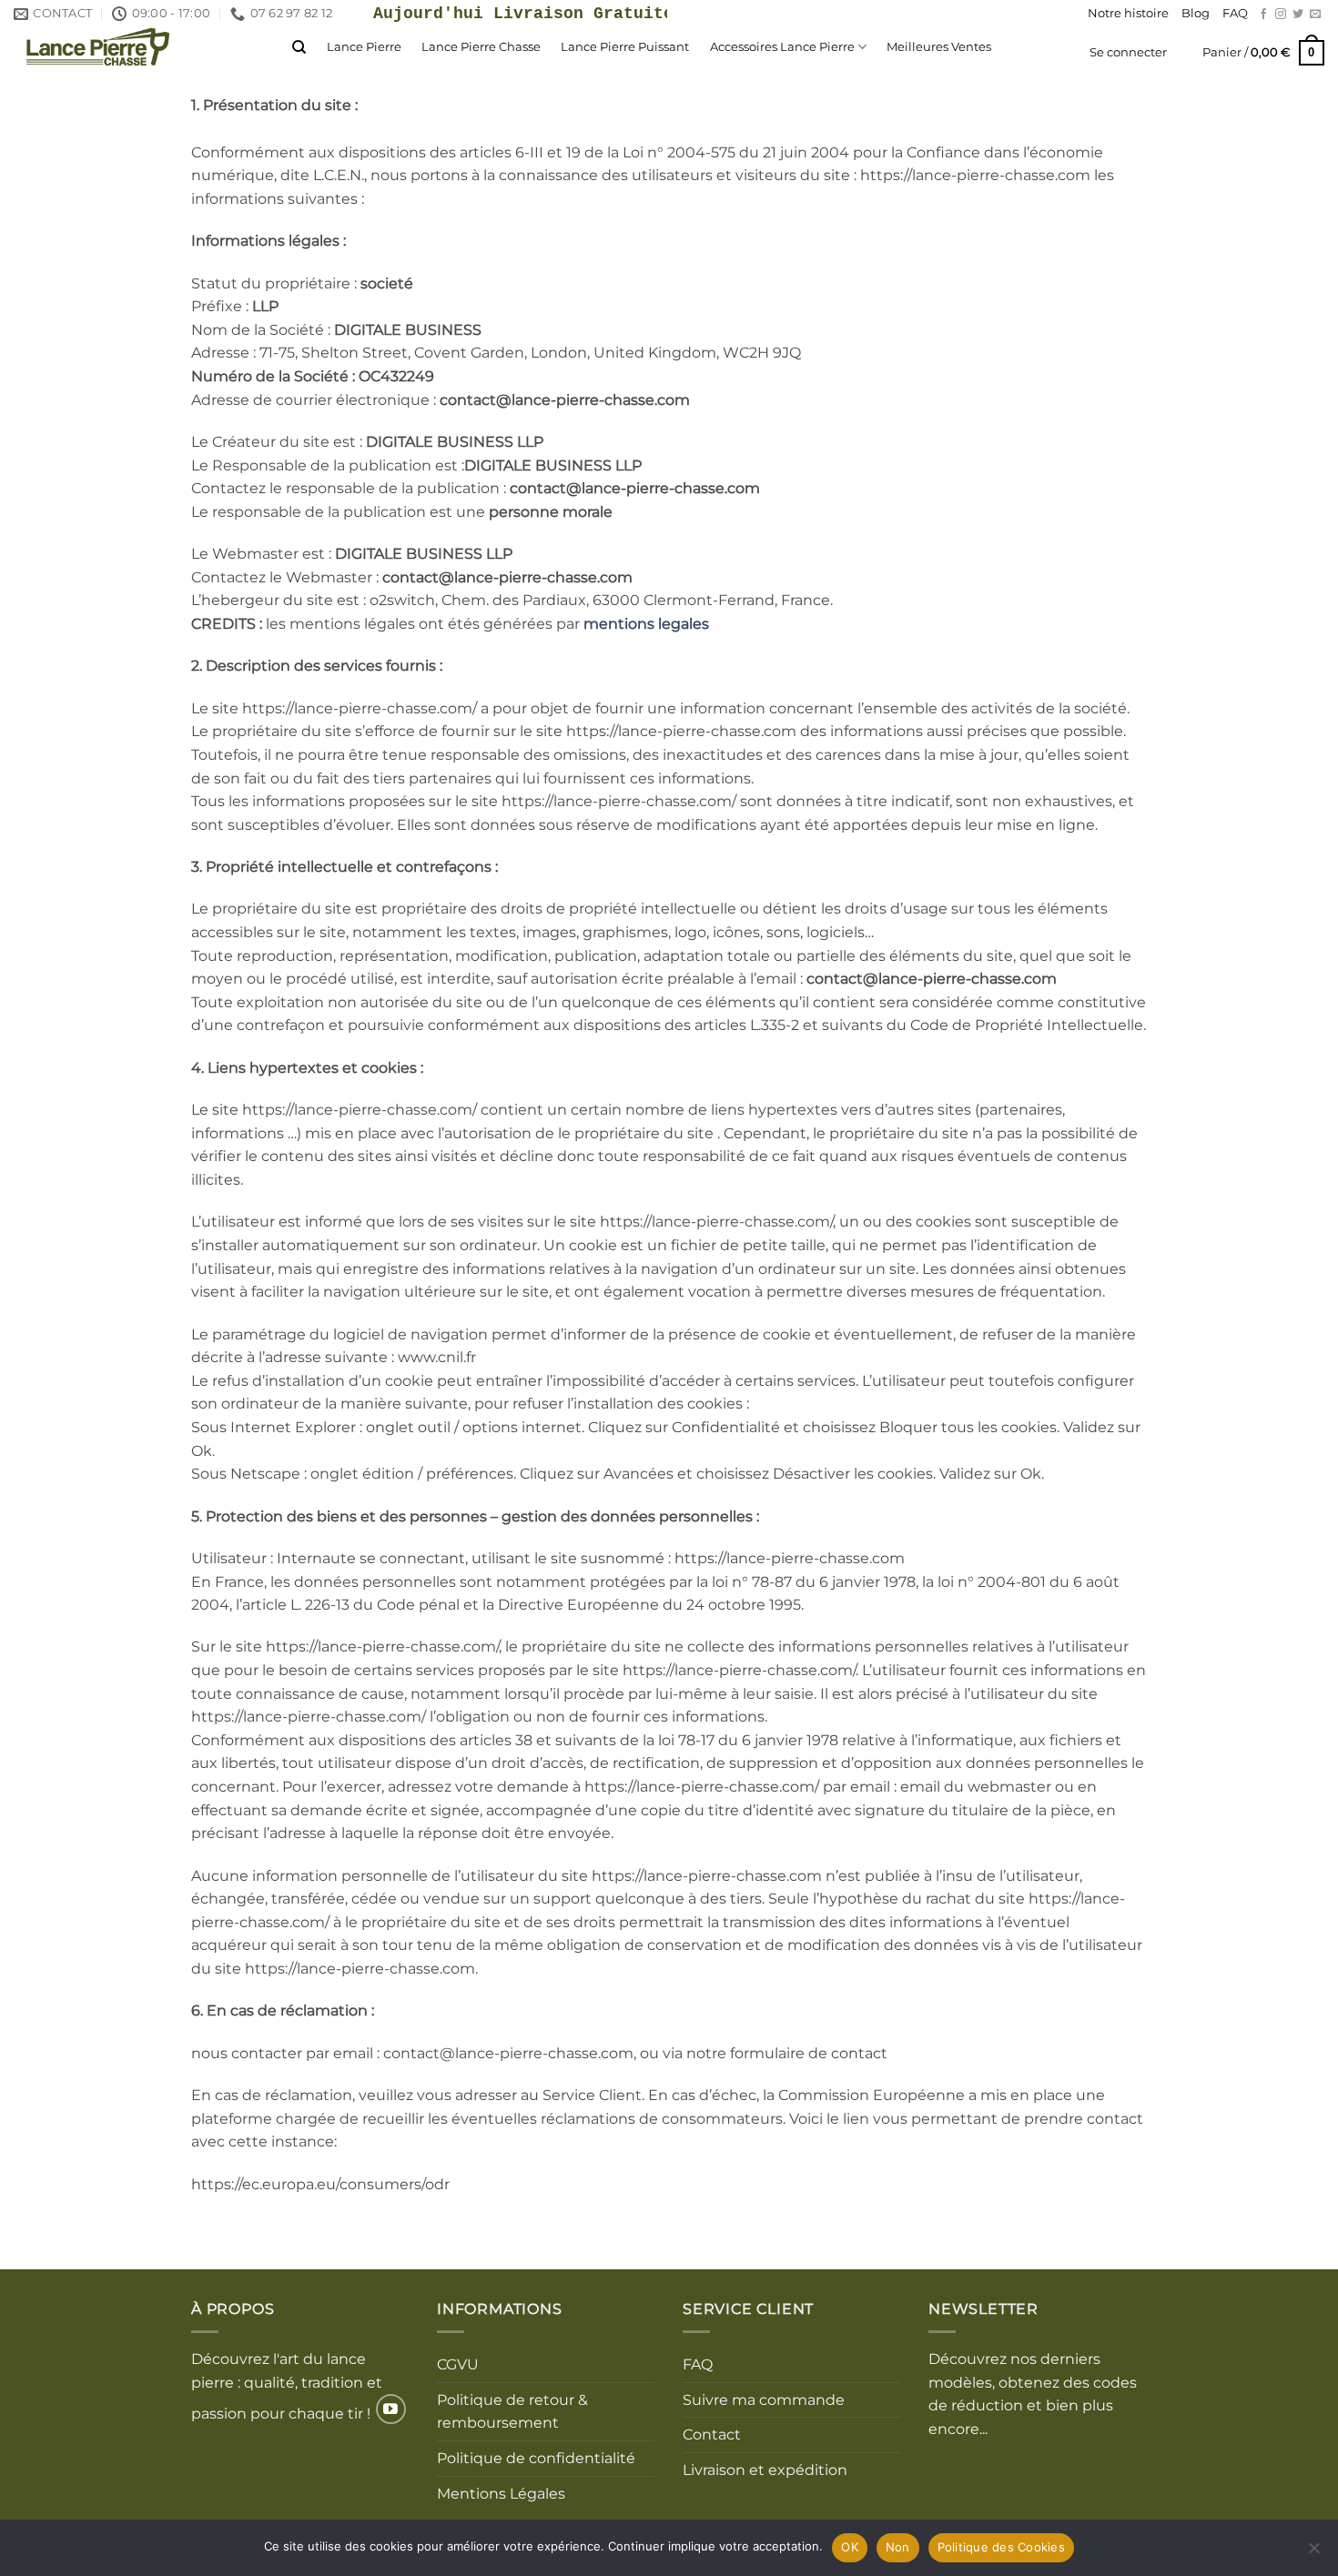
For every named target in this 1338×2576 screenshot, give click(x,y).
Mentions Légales (501, 2494)
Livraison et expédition (765, 2470)
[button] (1128, 53)
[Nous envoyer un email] (1315, 15)
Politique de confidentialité (536, 2458)
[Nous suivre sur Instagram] (1281, 15)
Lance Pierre (364, 47)
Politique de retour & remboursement (512, 2412)
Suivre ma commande (764, 2400)
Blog (1196, 13)
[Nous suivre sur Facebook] (1263, 15)
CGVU (458, 2364)
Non (898, 2547)
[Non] (1313, 2553)
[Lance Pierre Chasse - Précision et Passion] (139, 47)
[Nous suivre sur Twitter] (1298, 15)
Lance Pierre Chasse (481, 47)
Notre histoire (1128, 13)
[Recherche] (299, 47)
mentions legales (646, 624)
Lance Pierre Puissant (625, 47)
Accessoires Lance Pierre (782, 47)
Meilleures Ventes (939, 47)
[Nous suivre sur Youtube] (391, 2409)
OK (850, 2547)
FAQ (1235, 13)
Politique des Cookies (1001, 2547)
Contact (712, 2435)
